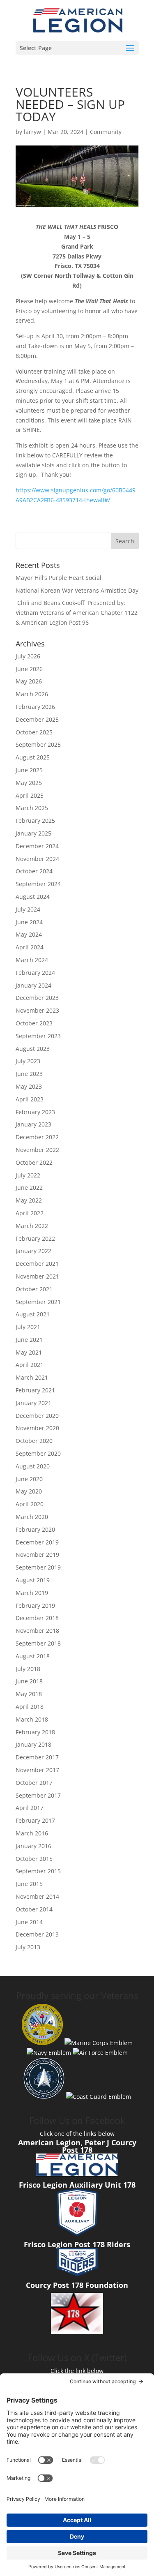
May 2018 (29, 1694)
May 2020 (29, 1491)
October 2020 (34, 1441)
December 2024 (37, 846)
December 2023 (37, 998)
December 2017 (37, 1757)
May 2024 (29, 934)
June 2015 (29, 1884)
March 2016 (32, 1833)
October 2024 (34, 871)
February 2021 (35, 1390)
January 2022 (33, 1251)
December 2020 (37, 1416)
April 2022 (30, 1213)
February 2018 (35, 1732)
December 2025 (37, 719)
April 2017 (30, 1808)
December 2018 (37, 1618)
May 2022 (29, 1200)
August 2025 (33, 757)
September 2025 (38, 744)
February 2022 (35, 1238)
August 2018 (33, 1656)
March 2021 (32, 1377)
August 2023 (33, 1049)
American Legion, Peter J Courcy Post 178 (77, 2146)
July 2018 (28, 1669)
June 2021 (29, 1340)
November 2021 (37, 1276)
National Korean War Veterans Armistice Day (77, 590)
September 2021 (38, 1302)
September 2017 (38, 1795)
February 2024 (35, 973)
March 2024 (32, 960)
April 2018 (30, 1707)
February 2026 (35, 707)
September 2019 (38, 1567)
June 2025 (29, 770)
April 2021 (30, 1365)
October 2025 (34, 732)
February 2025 (35, 821)
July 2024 (28, 909)
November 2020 (37, 1428)
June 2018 (29, 1681)
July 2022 (28, 1175)
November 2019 (37, 1555)
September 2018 (38, 1643)
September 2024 (38, 884)
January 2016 (33, 1846)
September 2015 (38, 1871)
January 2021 (33, 1403)
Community (106, 132)
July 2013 (28, 1947)
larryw (32, 132)
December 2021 (37, 1264)
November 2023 (37, 1010)
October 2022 (34, 1162)
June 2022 (29, 1188)
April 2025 (30, 795)
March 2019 (32, 1593)
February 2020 (35, 1529)
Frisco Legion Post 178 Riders (77, 2244)
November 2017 (37, 1770)
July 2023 (28, 1061)
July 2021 (28, 1327)
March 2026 (32, 694)
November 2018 (37, 1631)
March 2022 (32, 1226)
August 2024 (33, 897)
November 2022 (37, 1150)
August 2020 (33, 1466)
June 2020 (29, 1479)
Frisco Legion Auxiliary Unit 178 (77, 2185)
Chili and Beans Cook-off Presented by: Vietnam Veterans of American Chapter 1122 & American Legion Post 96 (77, 613)
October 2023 (34, 1023)
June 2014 (29, 1922)
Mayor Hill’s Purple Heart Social (59, 578)
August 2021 (33, 1314)
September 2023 (38, 1036)
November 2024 (37, 859)
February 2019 (35, 1605)
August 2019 (33, 1580)
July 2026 (28, 656)
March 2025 (32, 808)
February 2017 (35, 1820)
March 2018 (32, 1719)
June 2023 (29, 1074)
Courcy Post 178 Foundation (77, 2285)
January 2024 (33, 985)
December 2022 (37, 1137)
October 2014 (34, 1909)
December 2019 (37, 1542)
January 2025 (33, 833)
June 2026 (29, 669)
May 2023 (29, 1086)
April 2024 (30, 947)
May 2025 (29, 783)
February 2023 (35, 1112)
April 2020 (30, 1504)
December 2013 (37, 1934)
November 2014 (37, 1896)
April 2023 (30, 1099)
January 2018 (33, 1744)
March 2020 (32, 1517)
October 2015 (34, 1859)
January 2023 (33, 1124)
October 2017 (34, 1783)
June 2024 (29, 922)
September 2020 (38, 1453)
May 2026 (29, 681)
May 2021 (29, 1352)
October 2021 (34, 1289)
